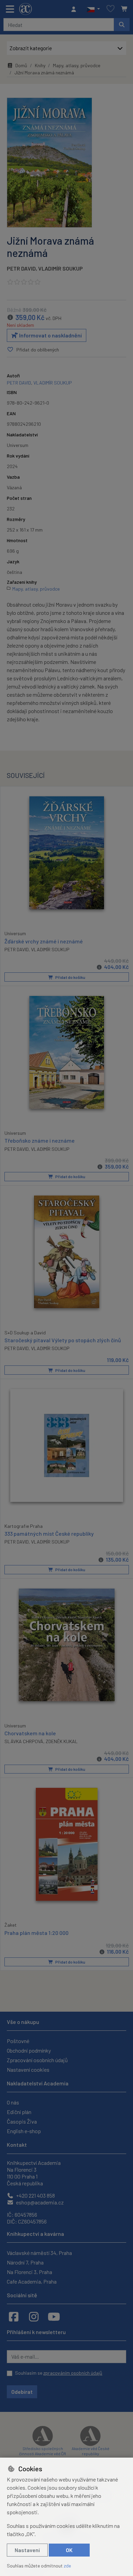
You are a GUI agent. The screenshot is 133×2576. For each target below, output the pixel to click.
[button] (93, 9)
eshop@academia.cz (39, 2202)
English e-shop (24, 2131)
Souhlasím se (59, 2373)
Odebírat (22, 2392)
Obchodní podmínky (29, 2050)
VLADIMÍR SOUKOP (50, 1348)
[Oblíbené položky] (110, 9)
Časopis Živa (22, 2121)
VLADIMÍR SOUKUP (61, 268)
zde (67, 2566)
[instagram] (34, 2316)
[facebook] (14, 2316)
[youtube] (54, 2316)
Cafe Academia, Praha (32, 2281)
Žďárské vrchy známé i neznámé (44, 941)
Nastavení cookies (28, 2070)
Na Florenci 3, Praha (29, 2272)
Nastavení (27, 2550)
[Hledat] (122, 25)
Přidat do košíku (70, 977)
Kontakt (17, 2145)
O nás (13, 2102)
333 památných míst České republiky (49, 1533)
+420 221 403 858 (35, 2195)
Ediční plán (19, 2112)
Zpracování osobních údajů (37, 2060)
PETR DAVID (21, 268)
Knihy (40, 65)
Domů (21, 65)
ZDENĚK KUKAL (62, 1741)
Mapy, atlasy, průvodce (77, 65)
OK (69, 2550)
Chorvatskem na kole (30, 1733)
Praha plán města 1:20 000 (36, 1933)
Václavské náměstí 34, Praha (39, 2253)
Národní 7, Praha (25, 2262)
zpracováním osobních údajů (73, 2373)
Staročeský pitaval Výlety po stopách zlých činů (63, 1340)
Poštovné (18, 2041)
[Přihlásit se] (75, 9)
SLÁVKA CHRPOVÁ (24, 1741)
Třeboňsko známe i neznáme (40, 1140)
